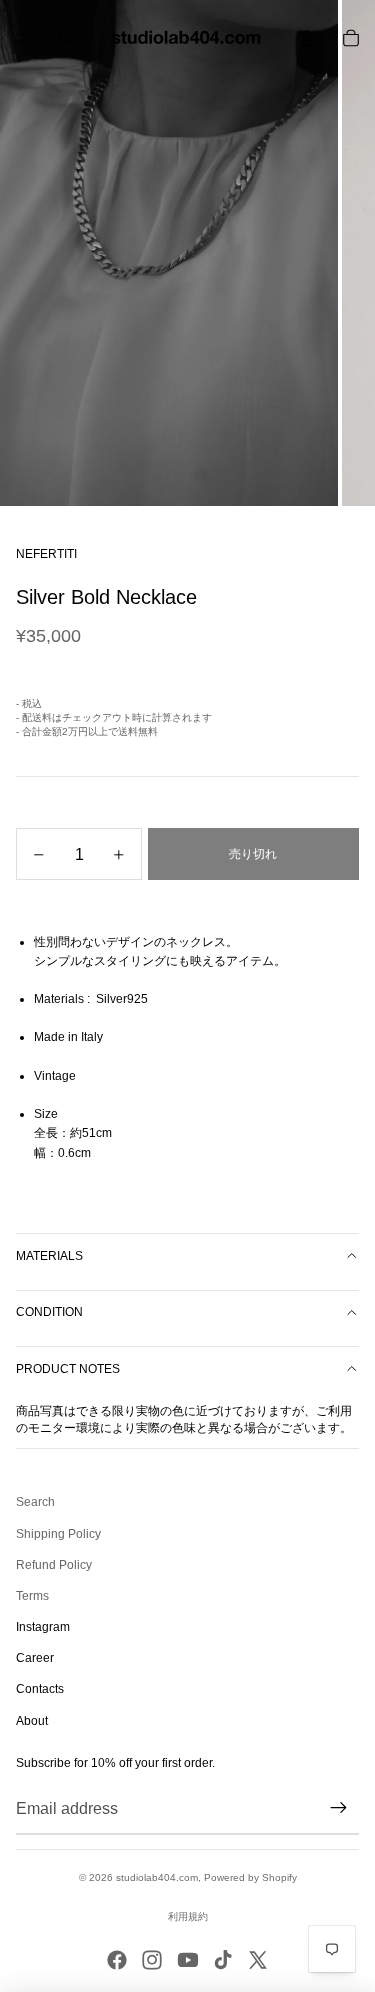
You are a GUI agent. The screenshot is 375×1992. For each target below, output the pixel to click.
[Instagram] (152, 1960)
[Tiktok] (223, 1960)
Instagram (43, 1627)
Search (35, 1502)
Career (35, 1658)
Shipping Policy (58, 1534)
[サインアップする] (339, 1809)
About (32, 1721)
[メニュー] (23, 38)
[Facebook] (117, 1960)
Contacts (40, 1689)
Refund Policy (54, 1565)
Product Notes (68, 1369)
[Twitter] (258, 1960)
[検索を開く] (66, 38)
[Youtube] (188, 1960)
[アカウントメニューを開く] (307, 38)
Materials (49, 1256)
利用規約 (188, 1916)
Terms (32, 1596)
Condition (49, 1312)
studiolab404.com (157, 1877)
